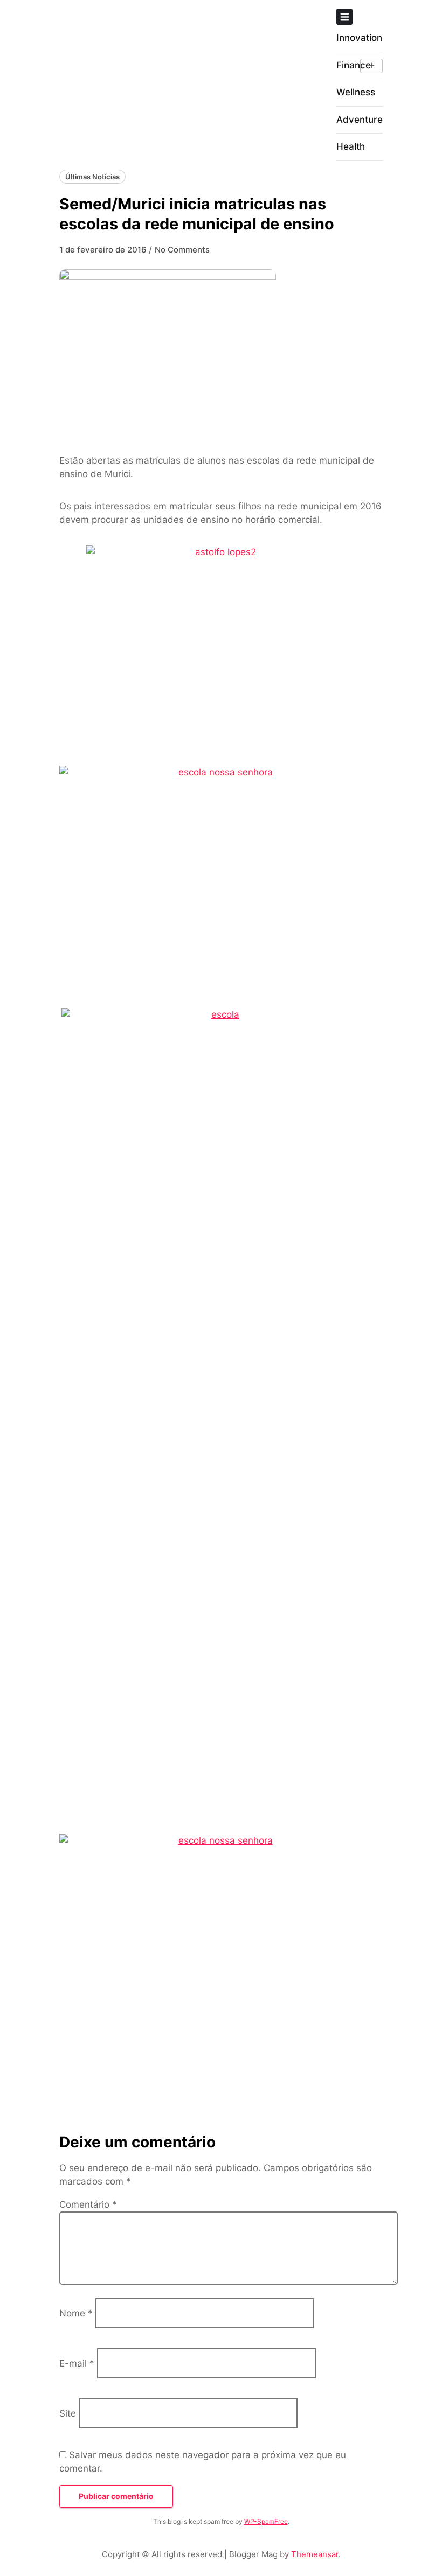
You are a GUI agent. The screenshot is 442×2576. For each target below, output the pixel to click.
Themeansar (315, 2554)
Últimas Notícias (92, 177)
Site (68, 2413)
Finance (354, 65)
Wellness (356, 92)
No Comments (182, 250)
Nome (76, 2313)
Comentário (88, 2204)
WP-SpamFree (266, 2521)
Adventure (360, 120)
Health (351, 146)
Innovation (359, 38)
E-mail (77, 2363)
